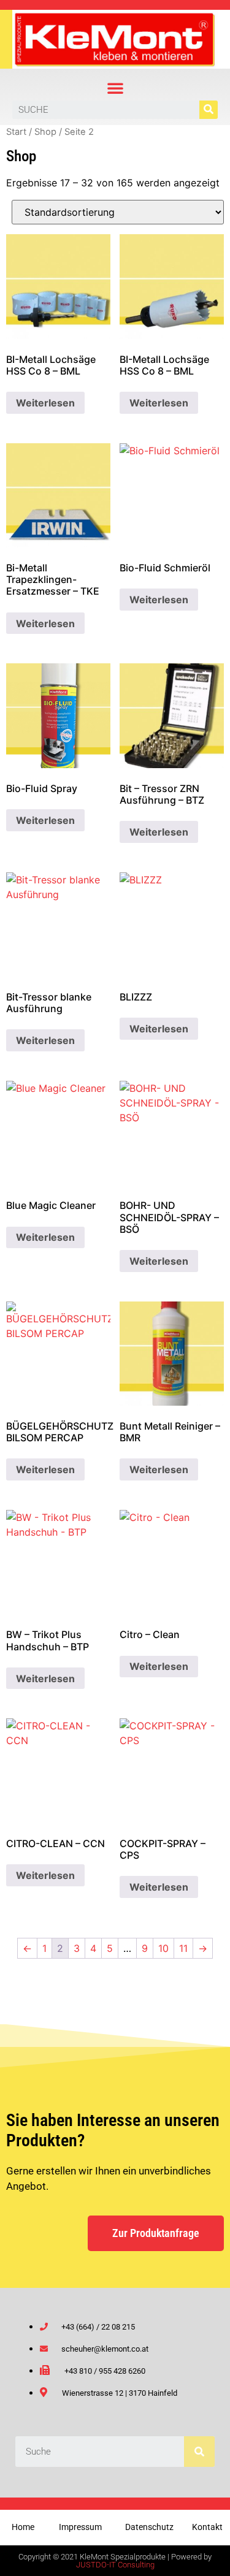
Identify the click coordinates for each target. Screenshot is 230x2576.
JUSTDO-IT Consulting (115, 2565)
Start (16, 132)
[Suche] (209, 110)
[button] (115, 88)
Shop (45, 132)
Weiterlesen (45, 403)
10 (163, 1948)
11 (183, 1948)
